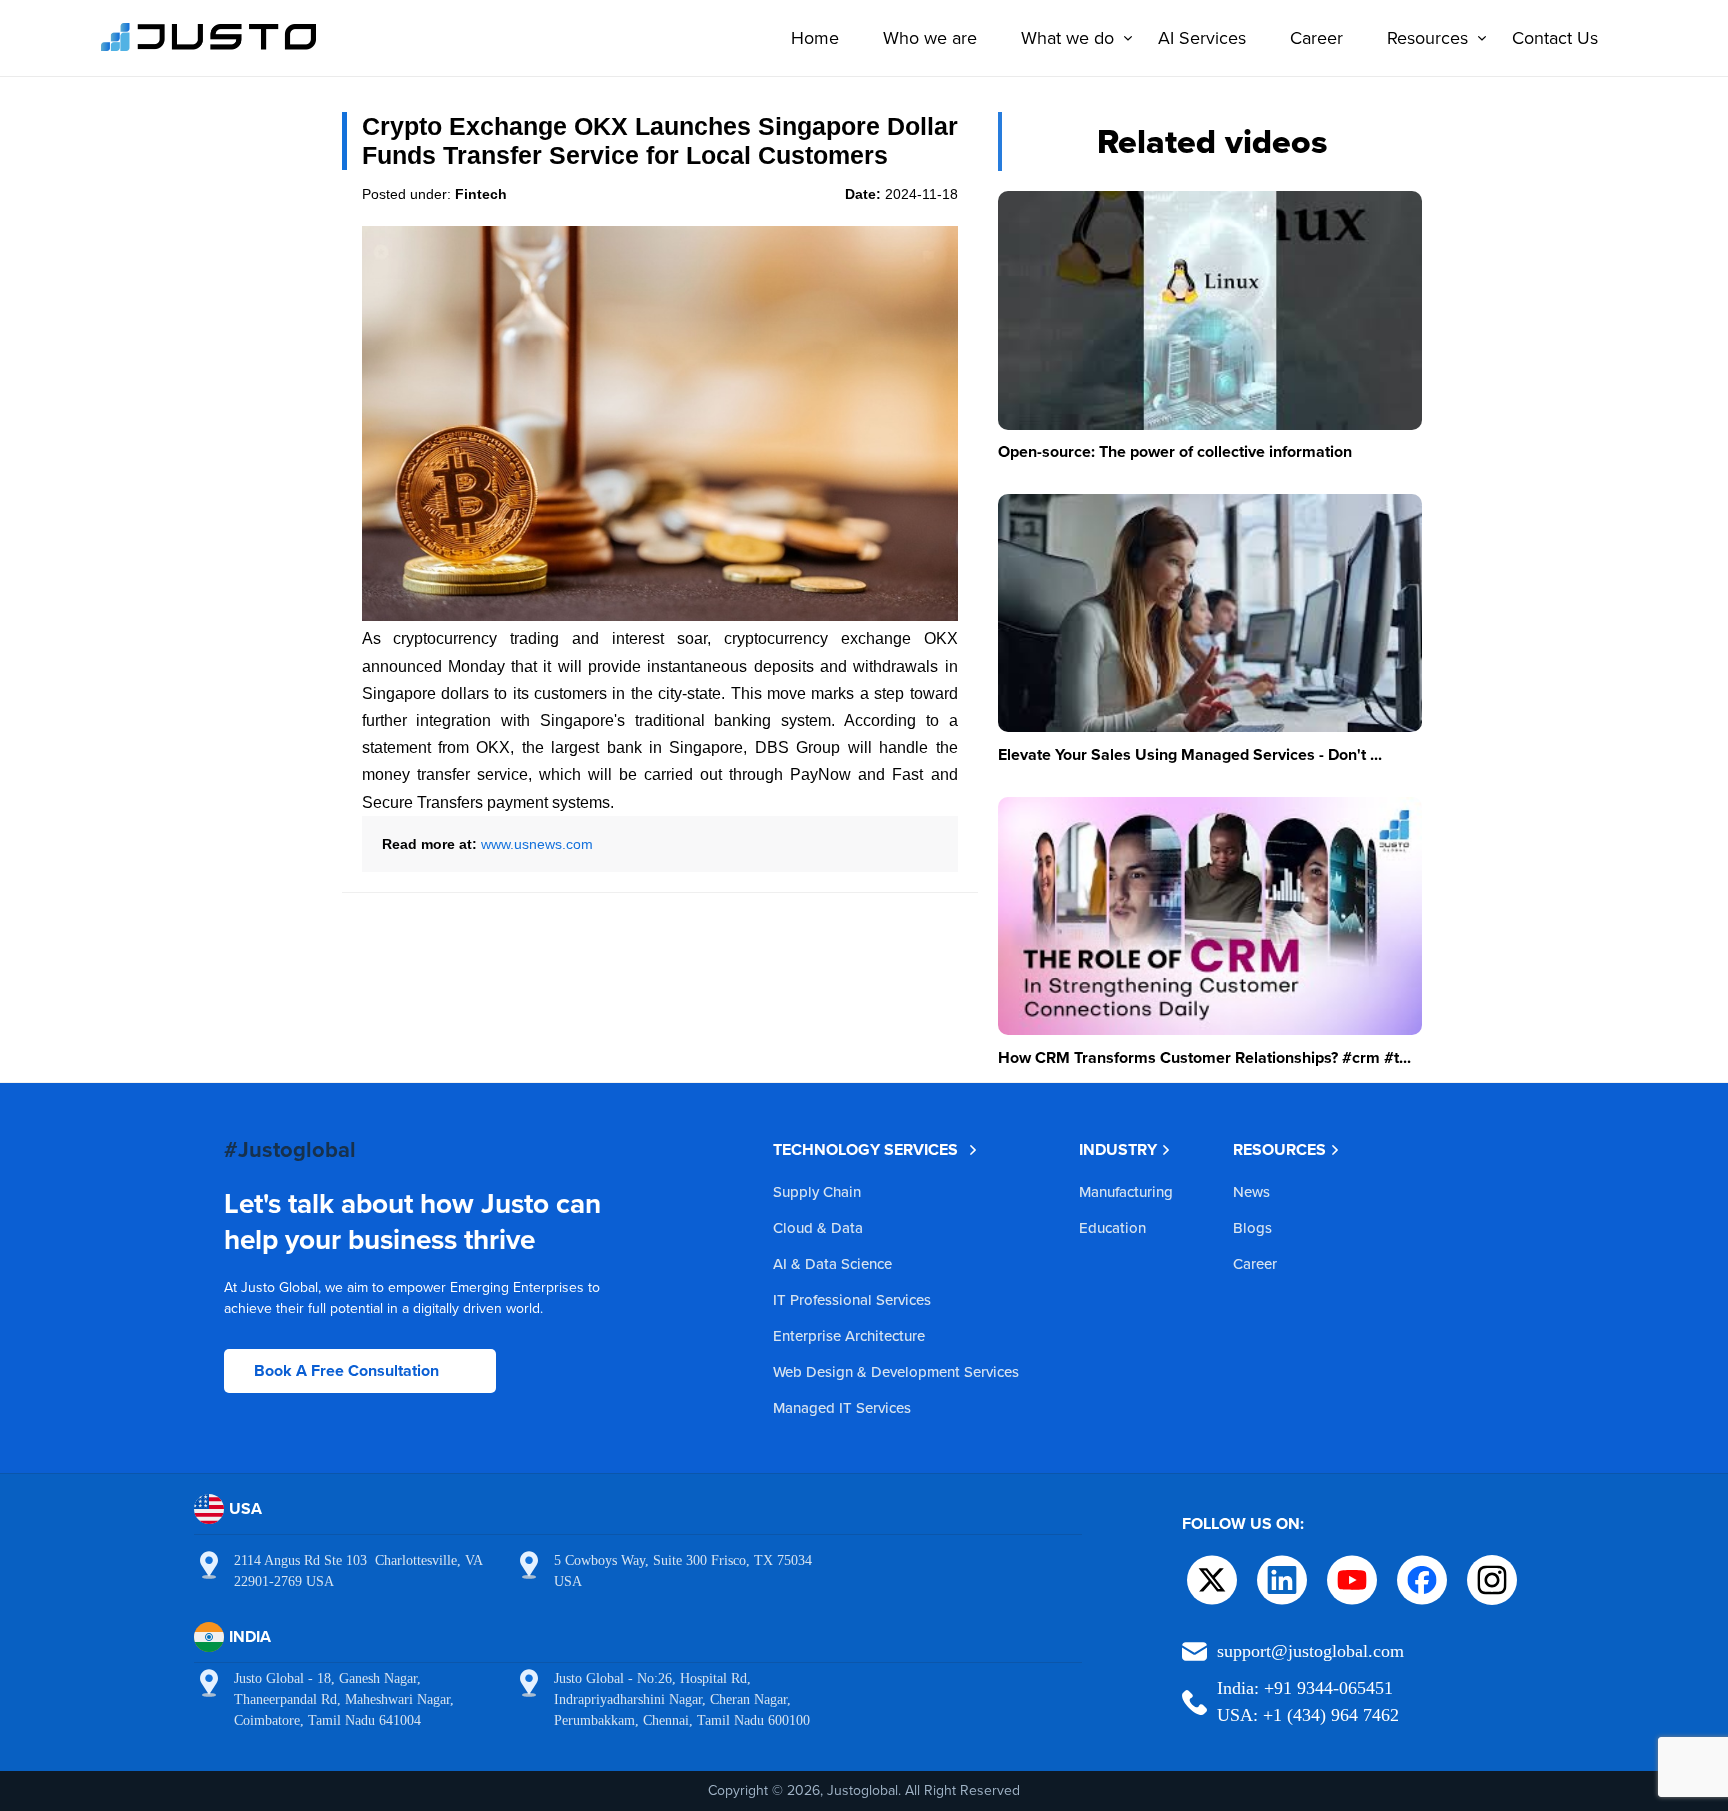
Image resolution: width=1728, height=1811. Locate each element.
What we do (1067, 37)
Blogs (1252, 1227)
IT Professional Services (852, 1299)
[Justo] (209, 48)
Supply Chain (817, 1191)
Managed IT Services (842, 1407)
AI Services (1202, 37)
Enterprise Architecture (849, 1335)
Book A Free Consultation (346, 1370)
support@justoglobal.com (1310, 1651)
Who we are (930, 37)
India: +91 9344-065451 (1305, 1688)
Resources (1427, 37)
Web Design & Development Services (896, 1371)
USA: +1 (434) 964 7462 (1308, 1715)
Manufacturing (1126, 1191)
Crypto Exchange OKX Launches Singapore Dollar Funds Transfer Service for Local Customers (660, 140)
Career (1316, 37)
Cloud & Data (818, 1227)
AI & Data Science (832, 1263)
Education (1112, 1227)
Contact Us (1555, 37)
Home (815, 37)
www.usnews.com (537, 844)
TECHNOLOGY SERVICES (865, 1149)
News (1251, 1191)
